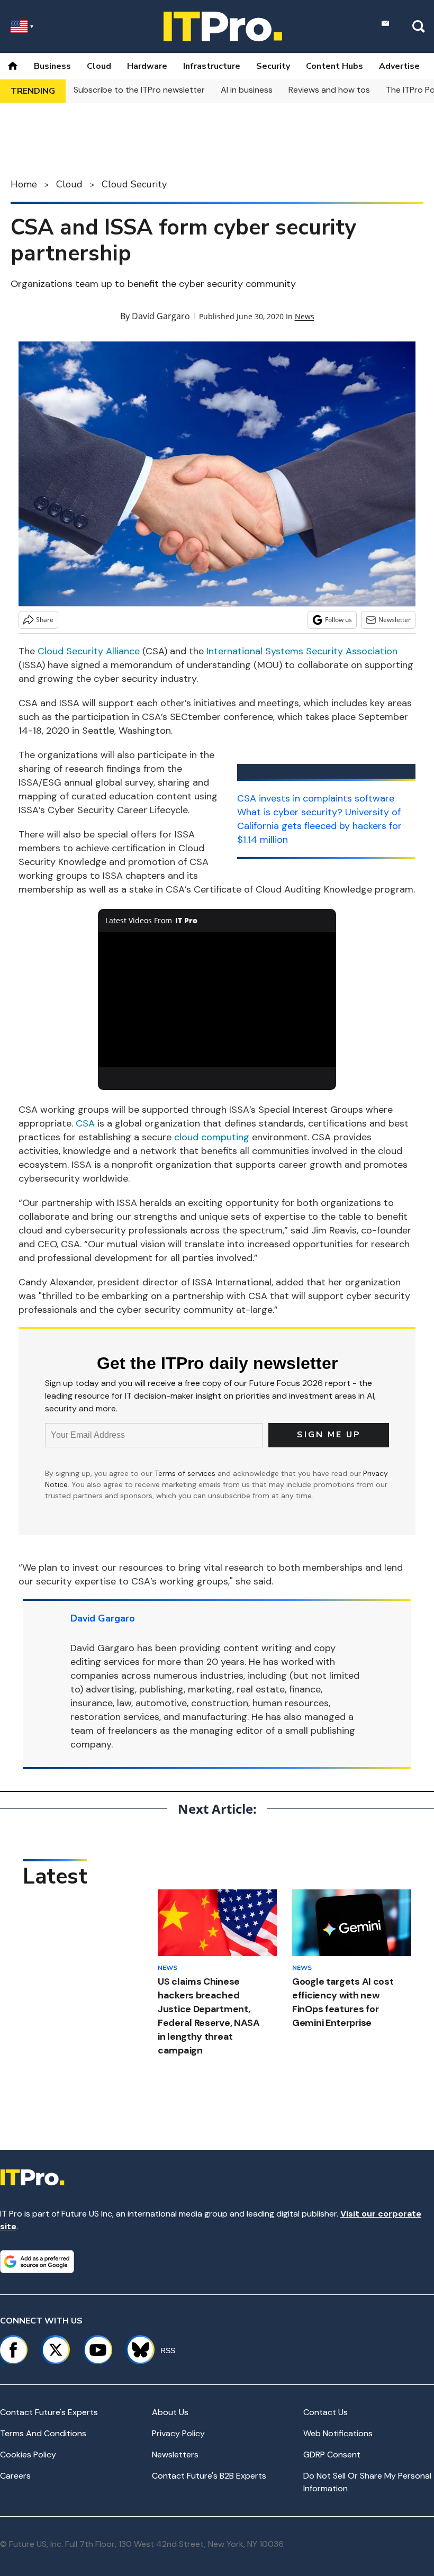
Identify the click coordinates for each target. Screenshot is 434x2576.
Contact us (325, 2412)
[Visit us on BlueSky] (136, 2350)
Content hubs (334, 66)
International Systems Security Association (302, 651)
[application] (217, 999)
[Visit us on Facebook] (13, 2350)
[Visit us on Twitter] (56, 2350)
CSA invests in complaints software (316, 798)
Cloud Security (134, 184)
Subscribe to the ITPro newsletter (139, 90)
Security (273, 66)
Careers (15, 2476)
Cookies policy (28, 2455)
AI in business (247, 90)
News (305, 316)
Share (45, 620)
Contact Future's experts (49, 2412)
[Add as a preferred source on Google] (37, 2262)
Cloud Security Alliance (89, 651)
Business (52, 66)
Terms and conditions (43, 2433)
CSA (85, 1123)
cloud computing (212, 1137)
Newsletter (395, 620)
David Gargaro (161, 316)
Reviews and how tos (329, 90)
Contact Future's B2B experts (209, 2476)
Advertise (399, 66)
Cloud (99, 66)
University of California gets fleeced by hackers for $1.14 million (319, 826)
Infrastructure (212, 66)
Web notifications (338, 2433)
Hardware (147, 66)
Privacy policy (178, 2433)
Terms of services (186, 1473)
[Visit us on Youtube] (98, 2350)
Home (24, 184)
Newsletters (175, 2455)
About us (170, 2412)
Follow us (338, 620)
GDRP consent (332, 2455)
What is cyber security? (290, 812)
